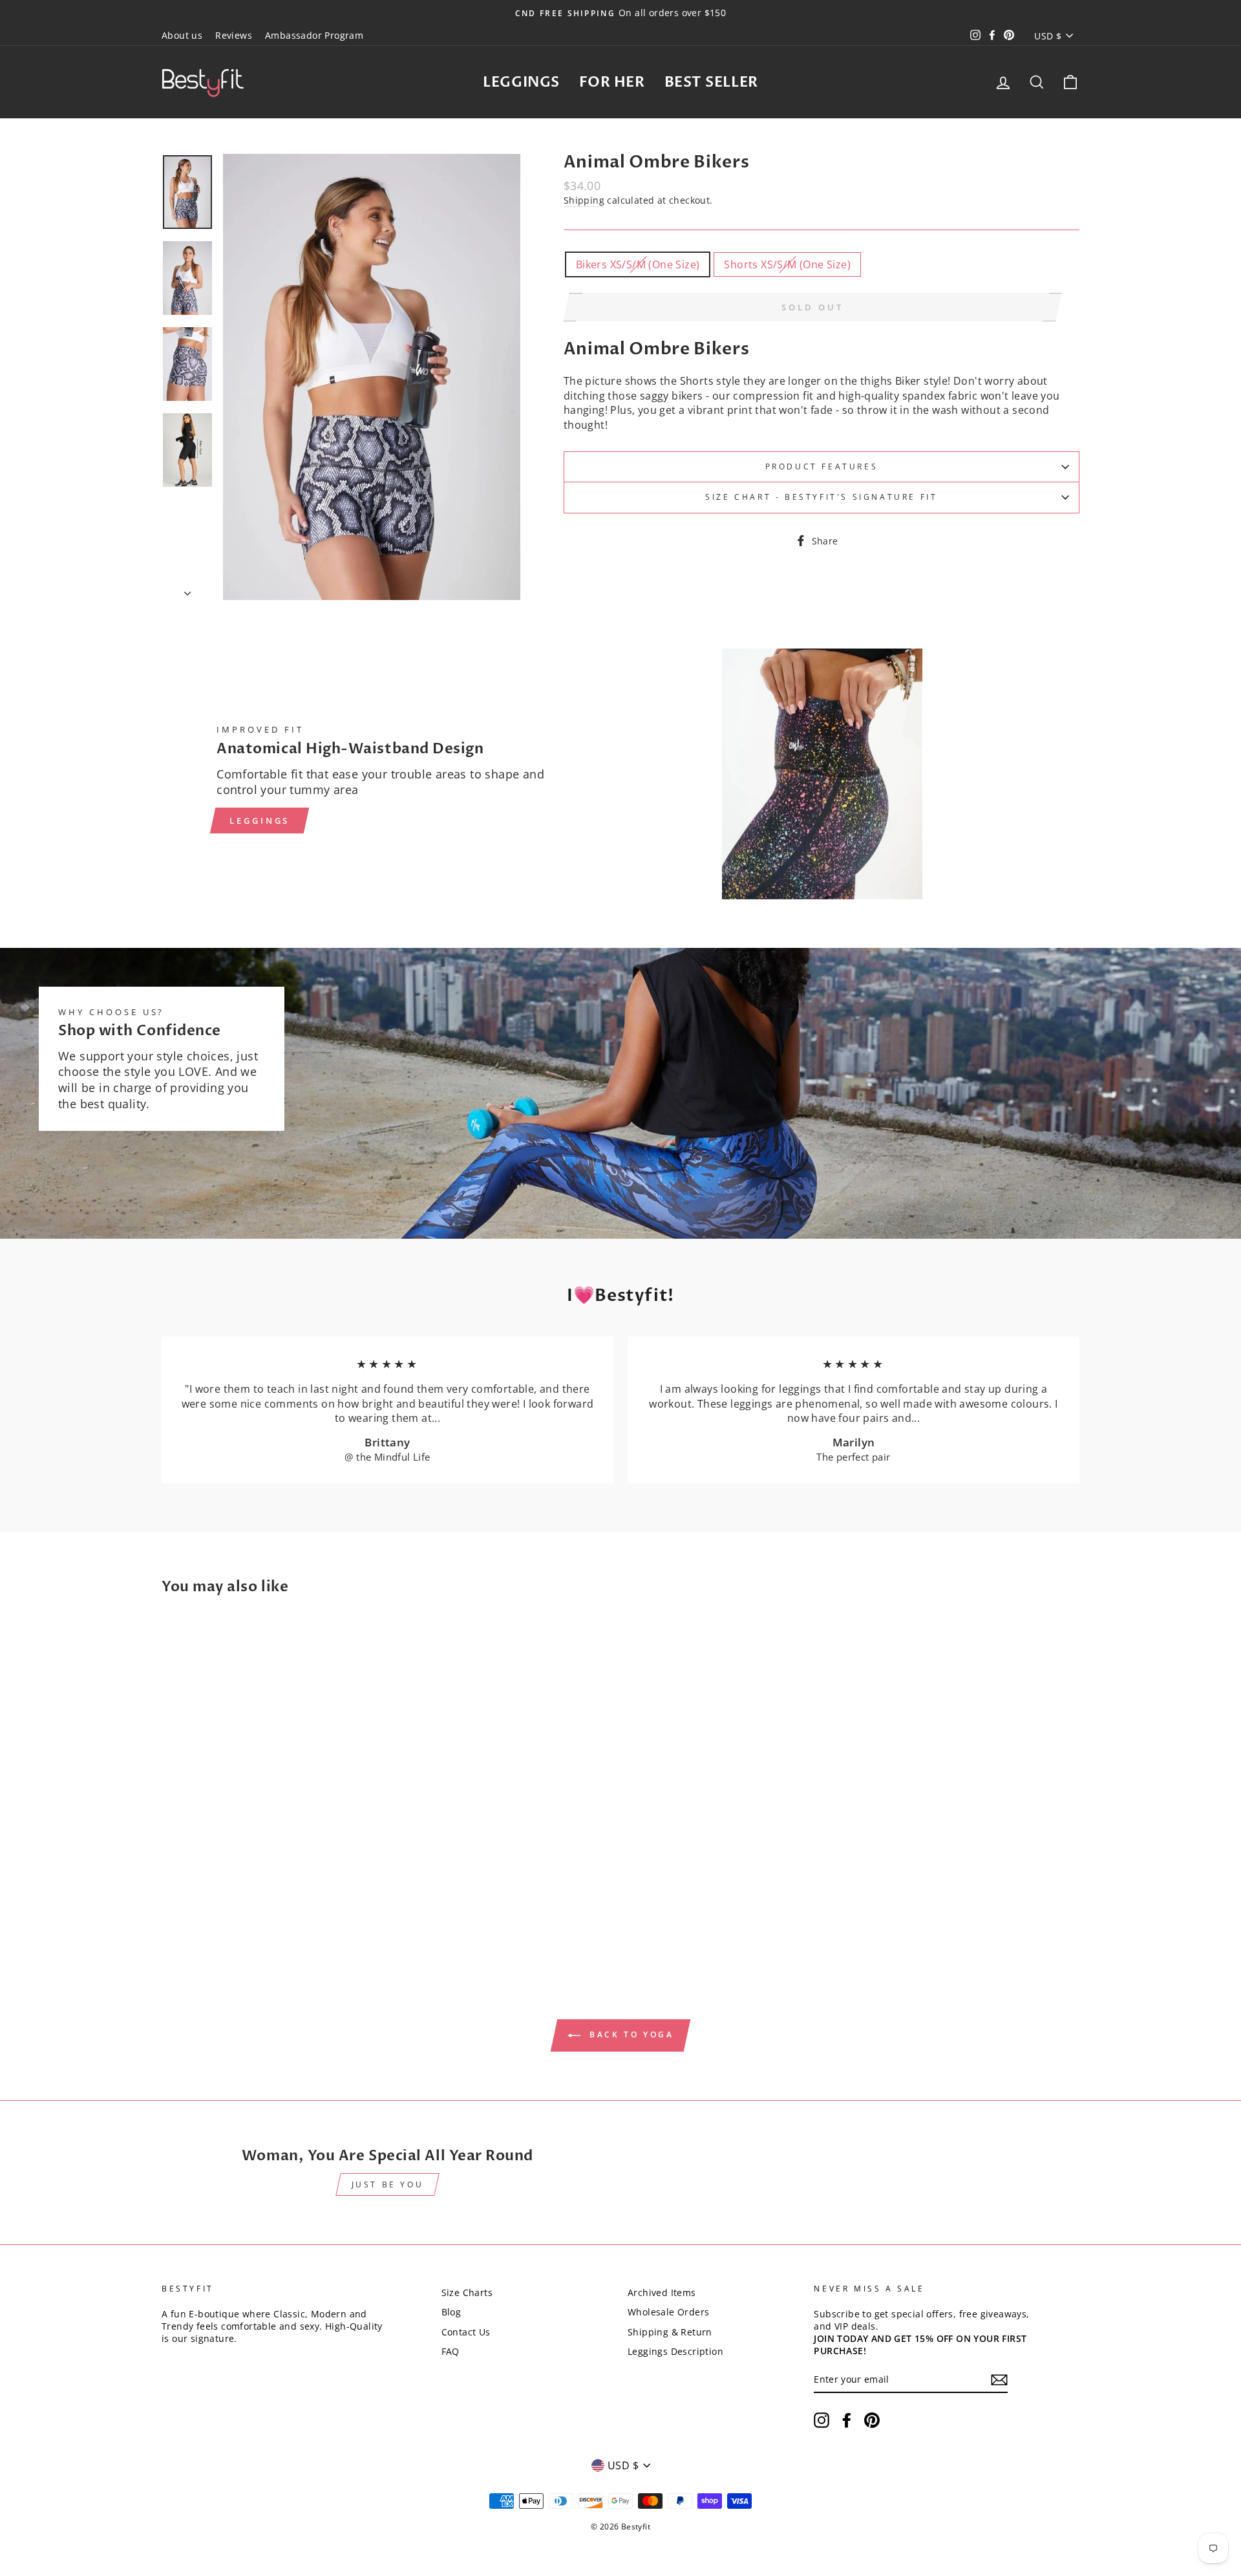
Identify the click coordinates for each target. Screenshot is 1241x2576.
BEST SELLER (711, 82)
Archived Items (662, 2292)
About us (182, 35)
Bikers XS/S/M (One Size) (638, 264)
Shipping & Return (670, 2332)
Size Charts (467, 2292)
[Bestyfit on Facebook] (847, 2420)
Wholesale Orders (668, 2312)
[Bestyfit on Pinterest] (872, 2420)
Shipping (584, 200)
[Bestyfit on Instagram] (822, 2420)
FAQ (451, 2351)
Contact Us (466, 2332)
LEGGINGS (521, 82)
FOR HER (612, 82)
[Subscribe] (999, 2380)
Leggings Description (675, 2351)
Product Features (822, 467)
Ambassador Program (314, 35)
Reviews (234, 35)
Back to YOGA (630, 2034)
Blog (451, 2312)
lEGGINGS (260, 821)
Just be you (388, 2184)
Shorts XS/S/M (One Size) (787, 264)
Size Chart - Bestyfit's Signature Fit (821, 497)
